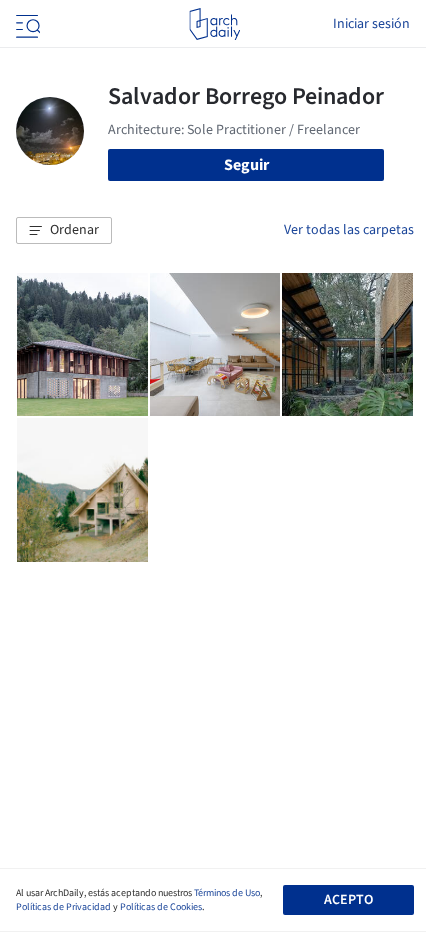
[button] (64, 231)
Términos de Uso (227, 893)
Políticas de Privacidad (63, 907)
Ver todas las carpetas (349, 230)
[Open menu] (26, 24)
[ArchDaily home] (214, 24)
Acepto (348, 900)
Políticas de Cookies (161, 907)
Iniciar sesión (371, 24)
